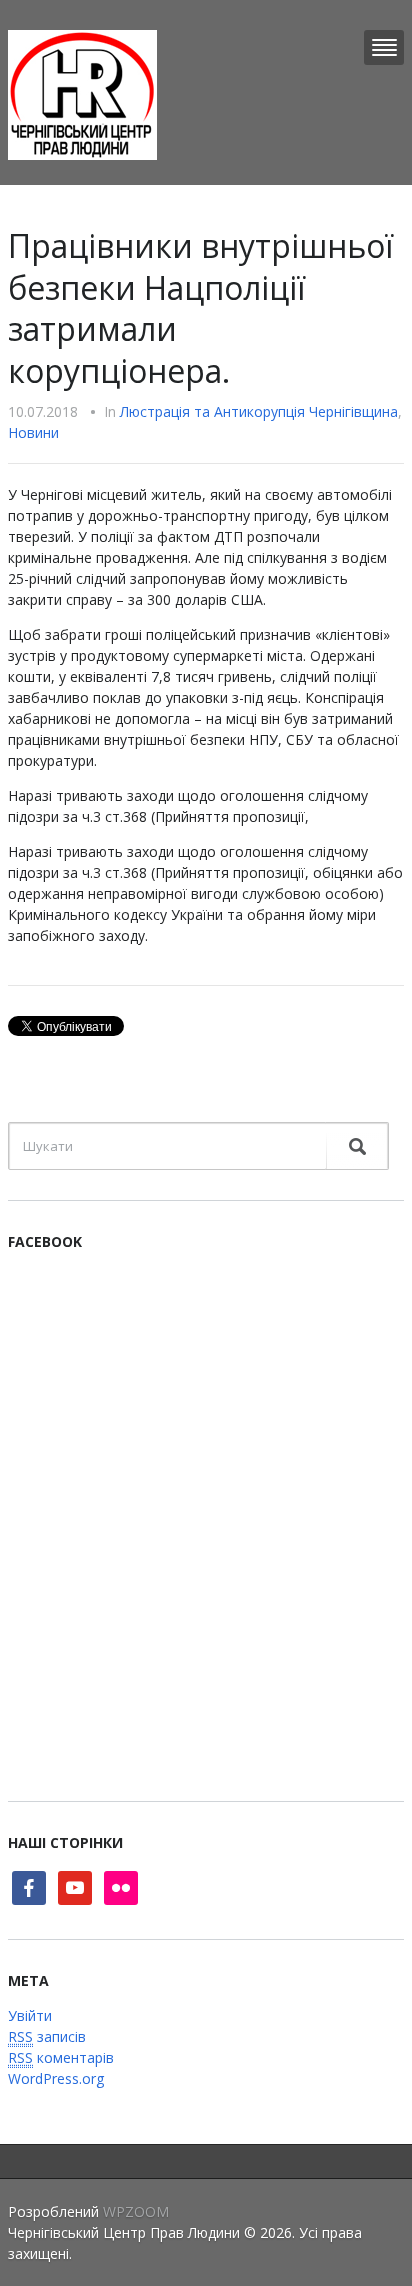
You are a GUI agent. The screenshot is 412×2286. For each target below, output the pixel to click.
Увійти (30, 2015)
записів (47, 2036)
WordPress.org (56, 2078)
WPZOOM (136, 2211)
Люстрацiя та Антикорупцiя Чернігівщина (259, 411)
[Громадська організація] (82, 93)
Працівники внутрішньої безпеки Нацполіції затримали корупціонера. (200, 308)
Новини (33, 432)
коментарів (61, 2057)
